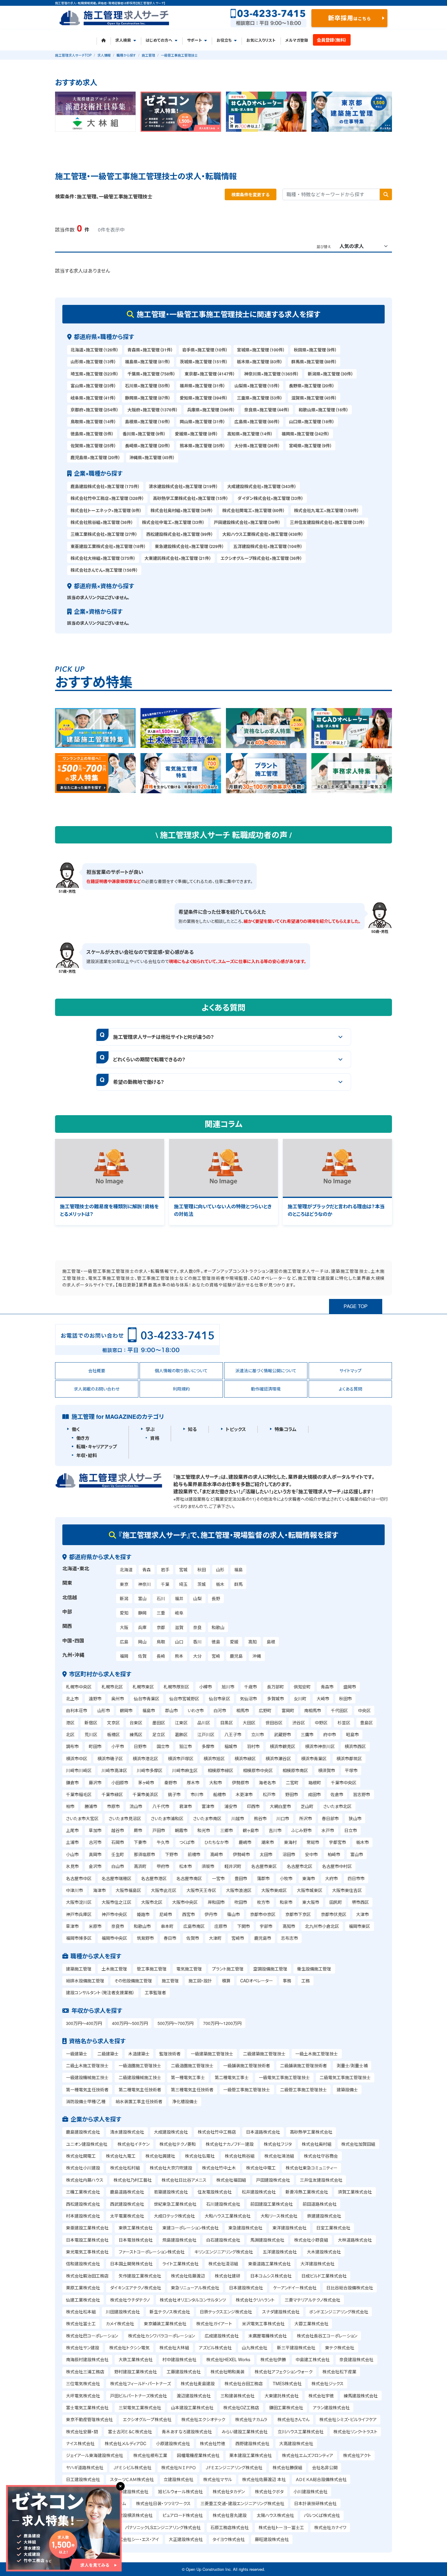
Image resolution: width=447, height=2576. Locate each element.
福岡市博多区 (79, 1938)
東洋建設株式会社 (289, 2228)
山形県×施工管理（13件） (93, 361)
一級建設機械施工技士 (87, 2077)
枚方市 (263, 1902)
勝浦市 (91, 1806)
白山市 (118, 1866)
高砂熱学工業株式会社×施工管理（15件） (191, 498)
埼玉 (183, 1584)
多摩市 (208, 1746)
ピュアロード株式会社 (183, 2515)
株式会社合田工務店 (244, 2383)
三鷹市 (307, 1734)
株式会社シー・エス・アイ (137, 2539)
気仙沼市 (248, 1698)
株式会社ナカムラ (251, 2419)
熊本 (179, 1656)
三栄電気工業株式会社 (140, 2407)
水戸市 (328, 1830)
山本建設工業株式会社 (192, 2407)
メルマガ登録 (297, 40)
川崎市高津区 (114, 1770)
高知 (252, 1642)
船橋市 (220, 1794)
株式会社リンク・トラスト (355, 2431)
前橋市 (194, 1854)
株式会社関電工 (81, 2156)
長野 (216, 1598)
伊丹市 (211, 1914)
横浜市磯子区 (110, 1758)
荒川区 (91, 1734)
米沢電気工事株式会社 (263, 2323)
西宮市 (189, 1914)
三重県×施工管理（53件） (260, 398)
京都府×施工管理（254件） (95, 410)
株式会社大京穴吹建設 (171, 2168)
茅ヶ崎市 (146, 1782)
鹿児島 (236, 1656)
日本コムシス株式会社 (271, 2276)
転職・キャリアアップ (97, 1447)
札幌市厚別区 (176, 1687)
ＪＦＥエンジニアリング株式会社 (234, 2467)
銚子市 (174, 1794)
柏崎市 (334, 1854)
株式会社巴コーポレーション (92, 2336)
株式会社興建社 (160, 2156)
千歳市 (251, 1687)
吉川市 (275, 1830)
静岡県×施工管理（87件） (148, 398)
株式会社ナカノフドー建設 (230, 2144)
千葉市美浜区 (145, 1794)
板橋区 (113, 1734)
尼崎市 (166, 1914)
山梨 (197, 1598)
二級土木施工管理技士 (87, 2065)
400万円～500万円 (130, 2023)
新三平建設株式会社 (296, 2347)
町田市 (95, 1746)
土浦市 (72, 1842)
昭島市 (352, 1734)
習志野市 (362, 1794)
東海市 (309, 1878)
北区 (70, 1734)
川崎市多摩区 (150, 1770)
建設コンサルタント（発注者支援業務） (100, 1992)
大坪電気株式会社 (83, 2396)
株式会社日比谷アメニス (184, 2180)
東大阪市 (311, 1902)
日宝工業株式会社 (333, 2228)
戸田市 (159, 1830)
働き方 (83, 1438)
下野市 (172, 1854)
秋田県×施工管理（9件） (315, 350)
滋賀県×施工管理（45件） (314, 398)
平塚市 (351, 1770)
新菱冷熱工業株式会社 (307, 2192)
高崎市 (217, 1854)
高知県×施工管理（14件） (250, 434)
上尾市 (72, 1830)
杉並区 (344, 1723)
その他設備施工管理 (133, 1981)
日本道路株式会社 (263, 2132)
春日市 (170, 1938)
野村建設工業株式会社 (136, 2372)
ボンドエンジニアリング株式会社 (339, 2312)
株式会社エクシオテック (203, 2419)
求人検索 (123, 40)
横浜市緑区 (245, 1758)
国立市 (163, 1746)
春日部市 (330, 1818)
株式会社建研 (227, 2276)
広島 (124, 1642)
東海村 (290, 1842)
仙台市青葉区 (147, 1698)
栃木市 (362, 1842)
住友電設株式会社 (215, 2192)
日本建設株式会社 (246, 2288)
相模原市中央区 (258, 1770)
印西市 (253, 1806)
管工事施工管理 (152, 1969)
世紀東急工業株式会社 (175, 2204)
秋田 (202, 1569)
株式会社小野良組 (311, 2240)
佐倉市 (337, 1794)
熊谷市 (260, 1818)
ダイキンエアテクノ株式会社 (136, 2288)
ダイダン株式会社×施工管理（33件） (270, 498)
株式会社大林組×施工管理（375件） (103, 558)
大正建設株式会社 (186, 2539)
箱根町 (315, 1782)
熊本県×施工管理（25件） (203, 445)
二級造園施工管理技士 (192, 2065)
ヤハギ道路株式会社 (85, 2467)
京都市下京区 (298, 1914)
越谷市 (118, 1830)
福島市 (149, 1710)
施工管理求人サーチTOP (73, 55)
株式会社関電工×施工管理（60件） (254, 510)
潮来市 (268, 1842)
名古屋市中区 (79, 1878)
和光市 (204, 1830)
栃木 (220, 1584)
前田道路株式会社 (320, 2204)
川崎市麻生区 (185, 1770)
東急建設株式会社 (245, 2228)
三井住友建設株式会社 (321, 2180)
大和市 (216, 1782)
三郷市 (227, 1830)
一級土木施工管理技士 (317, 2054)
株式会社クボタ (269, 2491)
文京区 (113, 1723)
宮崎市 (238, 1938)
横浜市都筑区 (349, 1758)
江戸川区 (206, 1734)
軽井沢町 (233, 1866)
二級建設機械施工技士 (140, 2077)
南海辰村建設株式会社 (87, 2359)
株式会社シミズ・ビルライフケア (348, 2419)
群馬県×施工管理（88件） (314, 361)
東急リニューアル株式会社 (195, 2288)
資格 (155, 1438)
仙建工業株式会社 (83, 2300)
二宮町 (292, 1782)
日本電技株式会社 (136, 2240)
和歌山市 (142, 1926)
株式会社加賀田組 (358, 2144)
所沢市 (306, 1818)
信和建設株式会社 (83, 2264)
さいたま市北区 (337, 1806)
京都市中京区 (263, 1914)
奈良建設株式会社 (356, 2359)
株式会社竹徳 (213, 2443)
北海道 (126, 1569)
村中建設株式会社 (179, 2359)
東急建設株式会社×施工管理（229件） (189, 546)
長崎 (161, 1656)
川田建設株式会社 (123, 2312)
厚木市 (193, 1782)
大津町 (215, 1938)
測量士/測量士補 (352, 2065)
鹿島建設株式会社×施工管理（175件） (105, 486)
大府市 (331, 1878)
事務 (287, 1981)
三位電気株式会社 (83, 2383)
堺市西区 (360, 1902)
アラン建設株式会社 (331, 2407)
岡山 (142, 1642)
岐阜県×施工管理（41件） (93, 398)
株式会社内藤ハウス (85, 2180)
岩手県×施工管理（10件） (205, 350)
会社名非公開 (325, 2467)
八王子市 (233, 1734)
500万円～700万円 (175, 2023)
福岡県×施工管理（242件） (306, 434)
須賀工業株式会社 (355, 2192)
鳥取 (161, 1642)
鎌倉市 (72, 1782)
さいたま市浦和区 (167, 1818)
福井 (179, 1598)
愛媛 (234, 1642)
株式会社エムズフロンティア (308, 2455)
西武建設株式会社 (127, 2204)
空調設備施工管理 (270, 1969)
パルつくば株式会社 (322, 2515)
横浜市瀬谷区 (278, 1758)
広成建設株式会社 (222, 2336)
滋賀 (179, 1627)
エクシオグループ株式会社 (147, 2419)
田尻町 (336, 1902)
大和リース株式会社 (279, 2216)
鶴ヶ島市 (251, 1830)
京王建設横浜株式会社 (131, 2515)
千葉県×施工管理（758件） (151, 374)
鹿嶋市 (245, 1842)
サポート (194, 40)
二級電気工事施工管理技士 (345, 2077)
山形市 (104, 1710)
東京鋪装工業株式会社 (165, 2323)
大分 (197, 1656)
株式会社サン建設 (83, 2347)
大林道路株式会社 (355, 2240)
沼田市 (289, 1854)
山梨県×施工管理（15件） (257, 386)
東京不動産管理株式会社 (89, 2419)
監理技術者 (170, 2054)
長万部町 (275, 1687)
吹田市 (241, 1902)
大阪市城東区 (310, 1890)
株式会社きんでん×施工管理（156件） (104, 570)
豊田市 (241, 1878)
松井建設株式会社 (259, 2192)
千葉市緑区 (112, 1794)
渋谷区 (299, 1723)
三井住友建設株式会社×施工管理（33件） (327, 522)
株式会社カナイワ (330, 2527)
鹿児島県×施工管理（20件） (95, 457)
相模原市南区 (295, 1770)
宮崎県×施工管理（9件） (310, 445)
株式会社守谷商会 (321, 2156)
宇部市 (266, 1926)
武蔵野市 (282, 1734)
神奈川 (144, 1584)
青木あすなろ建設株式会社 (187, 2431)
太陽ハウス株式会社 (275, 2515)
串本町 (167, 1926)
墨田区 (159, 1723)
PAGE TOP (356, 1306)
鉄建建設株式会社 (324, 2216)
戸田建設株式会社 (273, 2180)
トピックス (236, 1429)
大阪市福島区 (128, 1890)
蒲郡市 (263, 1878)
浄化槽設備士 (185, 2101)
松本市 (185, 1866)
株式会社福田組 (231, 2180)
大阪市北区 (152, 1902)
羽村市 (253, 1746)
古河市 (95, 1842)
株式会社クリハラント (255, 2300)
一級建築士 (77, 2054)
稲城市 (231, 1746)
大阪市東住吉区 (347, 1890)
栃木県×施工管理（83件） (260, 361)
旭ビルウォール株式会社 (180, 2491)
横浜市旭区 (214, 1758)
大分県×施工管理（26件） (257, 445)
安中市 (311, 1854)
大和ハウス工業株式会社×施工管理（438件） (263, 534)
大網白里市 (280, 1806)
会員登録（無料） (332, 40)
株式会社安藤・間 (82, 2431)
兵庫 (142, 1627)
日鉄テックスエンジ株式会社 (226, 2312)
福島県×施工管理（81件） (148, 361)
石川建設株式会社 (223, 2204)
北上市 (72, 1698)
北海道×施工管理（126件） (95, 350)
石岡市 (118, 1842)
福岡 (124, 1656)
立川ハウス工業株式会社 (301, 2431)
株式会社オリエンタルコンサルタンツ (193, 2300)
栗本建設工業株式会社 (251, 2455)
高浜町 (140, 1866)
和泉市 (286, 1902)
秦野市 (171, 1782)
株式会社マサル (218, 2479)
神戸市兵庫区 (79, 1914)
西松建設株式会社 (83, 2204)
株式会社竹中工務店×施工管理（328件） (107, 498)
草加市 (95, 1830)
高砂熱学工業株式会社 (311, 2132)
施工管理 (148, 55)
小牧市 (286, 1878)
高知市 (289, 1926)
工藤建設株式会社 (184, 2372)
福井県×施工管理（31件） (203, 386)
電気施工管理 (189, 1969)
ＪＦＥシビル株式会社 (132, 2467)
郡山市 (172, 1710)
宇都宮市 (338, 1842)
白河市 (220, 1710)
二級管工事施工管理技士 (303, 2089)
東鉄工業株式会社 (136, 2228)
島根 (271, 1642)
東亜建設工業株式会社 (87, 2228)
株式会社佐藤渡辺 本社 (264, 2479)
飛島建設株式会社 (179, 2240)
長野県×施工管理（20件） (312, 386)
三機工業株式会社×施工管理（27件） (104, 534)
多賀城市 (275, 1698)
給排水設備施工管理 (85, 1981)
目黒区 (227, 1723)
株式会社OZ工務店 (241, 2407)
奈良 (197, 1627)
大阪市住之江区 (116, 1902)
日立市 (351, 1830)
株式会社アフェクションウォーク (284, 2372)
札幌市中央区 (79, 1687)
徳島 (216, 1642)
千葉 (165, 1584)
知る (192, 1429)
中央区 (364, 1710)
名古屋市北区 (300, 1866)
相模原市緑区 (220, 1770)
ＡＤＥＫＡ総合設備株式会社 (321, 2479)
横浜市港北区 (145, 1758)
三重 (161, 1613)
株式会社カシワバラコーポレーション (161, 2336)
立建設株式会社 (178, 2479)
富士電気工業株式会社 (87, 2407)
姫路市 (143, 1914)
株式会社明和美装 (227, 2372)
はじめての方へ (159, 40)
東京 (124, 1584)
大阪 (124, 1627)
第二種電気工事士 (232, 2077)
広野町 (265, 1710)
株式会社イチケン (133, 2144)
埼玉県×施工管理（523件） (95, 374)
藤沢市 (95, 1782)
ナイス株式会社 (80, 2443)
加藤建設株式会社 (131, 2491)
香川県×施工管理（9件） (144, 434)
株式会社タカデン (229, 2491)
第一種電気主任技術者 (87, 2089)
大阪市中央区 (185, 1902)
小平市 (118, 1746)
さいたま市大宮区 (82, 1818)
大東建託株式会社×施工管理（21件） (178, 558)
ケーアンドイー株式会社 (295, 2288)
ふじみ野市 (301, 1830)
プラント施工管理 (228, 1969)
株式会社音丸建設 (230, 2515)
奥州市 (118, 1698)
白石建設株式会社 (223, 2240)
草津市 (72, 1926)
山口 (179, 1642)
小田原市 (120, 1782)
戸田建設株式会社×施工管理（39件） (247, 522)
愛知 (124, 1613)
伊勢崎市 (241, 1854)
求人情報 (104, 55)
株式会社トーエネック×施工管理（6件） (106, 510)
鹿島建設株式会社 (83, 2132)
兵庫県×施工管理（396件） (211, 410)
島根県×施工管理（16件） (148, 421)
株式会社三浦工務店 (85, 2372)
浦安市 (231, 1806)
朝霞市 (181, 1830)
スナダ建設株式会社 (281, 2312)
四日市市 (356, 1878)
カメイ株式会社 (120, 2323)
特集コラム (286, 1429)
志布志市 (289, 1938)
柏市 (70, 1806)
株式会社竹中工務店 (217, 2132)
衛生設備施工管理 (314, 1969)
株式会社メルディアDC (125, 2443)
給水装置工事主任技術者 (139, 2101)
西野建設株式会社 (252, 2443)
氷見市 (72, 1866)
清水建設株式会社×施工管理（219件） (183, 486)
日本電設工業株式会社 (87, 2240)
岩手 (165, 1569)
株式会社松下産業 (339, 2372)
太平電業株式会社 (127, 2216)
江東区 (181, 1723)
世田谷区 (274, 1723)
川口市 (283, 1818)
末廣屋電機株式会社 (268, 2336)
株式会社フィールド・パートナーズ (140, 2383)
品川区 (204, 1723)
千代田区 (339, 1710)
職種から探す (126, 55)
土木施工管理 (114, 1969)
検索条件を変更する (251, 194)
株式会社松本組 (81, 2312)
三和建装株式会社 (237, 2396)
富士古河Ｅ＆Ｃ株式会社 (130, 2431)
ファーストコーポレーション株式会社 (152, 2252)
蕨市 (138, 1830)
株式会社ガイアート (214, 2323)
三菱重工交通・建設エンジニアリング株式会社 (242, 2503)
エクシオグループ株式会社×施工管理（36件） (261, 558)
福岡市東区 (359, 1926)
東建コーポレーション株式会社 (191, 2228)
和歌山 (218, 1627)
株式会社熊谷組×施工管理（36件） (102, 522)
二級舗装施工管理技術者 (303, 2065)
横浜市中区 (77, 1758)
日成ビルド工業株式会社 (324, 2276)
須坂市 (208, 1866)
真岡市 (95, 1854)
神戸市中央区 (114, 1914)
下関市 (244, 1926)
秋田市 (345, 1698)
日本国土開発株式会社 (131, 2264)
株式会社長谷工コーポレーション (327, 2336)
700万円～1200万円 (222, 2023)
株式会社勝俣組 (287, 2467)
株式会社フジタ (278, 2144)
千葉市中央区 (344, 1782)
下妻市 (140, 1842)
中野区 (321, 1723)
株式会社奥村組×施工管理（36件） (182, 510)
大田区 (249, 1723)
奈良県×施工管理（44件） (267, 410)
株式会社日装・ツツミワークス (163, 2503)
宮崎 (216, 1656)
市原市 (113, 1806)
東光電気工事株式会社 (87, 2252)
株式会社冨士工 (81, 2323)
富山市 (357, 1854)
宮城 (183, 1569)
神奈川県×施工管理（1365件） (272, 374)
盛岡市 (350, 1687)
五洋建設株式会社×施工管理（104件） (268, 546)
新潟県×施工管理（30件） (331, 374)
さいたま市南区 (207, 1818)
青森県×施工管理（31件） (150, 350)
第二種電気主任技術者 (140, 2089)
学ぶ (150, 1429)
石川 (161, 1598)
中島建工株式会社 (313, 2359)
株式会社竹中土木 (219, 2168)
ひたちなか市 (217, 1842)
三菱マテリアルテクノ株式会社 (312, 2300)
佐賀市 (193, 1938)
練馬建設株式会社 (361, 2396)
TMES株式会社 (287, 2383)
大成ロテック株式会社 (174, 2216)
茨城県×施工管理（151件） (204, 361)
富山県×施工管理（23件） (93, 386)
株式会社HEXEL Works (228, 2359)
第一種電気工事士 (188, 2077)
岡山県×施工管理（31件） (203, 421)
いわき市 (196, 1710)
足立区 (159, 1734)
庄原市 (221, 1926)
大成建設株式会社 (171, 2132)
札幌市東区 (143, 1687)
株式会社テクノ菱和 (178, 2144)
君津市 (185, 1806)
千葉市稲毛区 (79, 1794)
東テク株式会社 (340, 2347)
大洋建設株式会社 (317, 2264)
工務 (306, 1981)
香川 (197, 1642)
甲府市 (163, 1866)
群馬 (238, 1584)
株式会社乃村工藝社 (133, 2180)
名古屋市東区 (264, 1866)
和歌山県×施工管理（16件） (324, 410)
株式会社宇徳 (321, 2396)
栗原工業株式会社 (83, 2288)
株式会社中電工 (261, 2168)
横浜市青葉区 (314, 1758)
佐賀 (142, 1656)
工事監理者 (155, 1992)
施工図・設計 (200, 1981)
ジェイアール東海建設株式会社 (95, 2455)
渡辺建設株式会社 (194, 2396)
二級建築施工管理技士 (264, 2054)
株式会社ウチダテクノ (130, 2300)
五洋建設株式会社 (280, 2252)
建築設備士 (347, 2089)
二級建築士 (108, 2054)
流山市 (136, 1806)
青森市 (327, 1687)
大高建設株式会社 (296, 2443)
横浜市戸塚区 (181, 1758)
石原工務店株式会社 (230, 2527)
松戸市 (269, 1794)
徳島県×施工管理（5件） (92, 434)
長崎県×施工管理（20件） (148, 445)
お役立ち (224, 40)
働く (76, 1429)
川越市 (238, 1818)
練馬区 (136, 1734)
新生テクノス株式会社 (170, 2312)
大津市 (362, 1914)
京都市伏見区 (334, 1914)
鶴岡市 (126, 1710)
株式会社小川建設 (83, 2168)
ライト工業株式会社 (180, 2264)
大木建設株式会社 (324, 2252)
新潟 (124, 1598)
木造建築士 (139, 2054)
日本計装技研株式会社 (315, 2503)
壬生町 (118, 1854)
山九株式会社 (255, 2347)
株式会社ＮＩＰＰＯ (178, 2467)
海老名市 (267, 1782)
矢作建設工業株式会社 (140, 2276)
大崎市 (323, 1698)
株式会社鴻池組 (279, 2156)
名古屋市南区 (189, 1878)
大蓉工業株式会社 (311, 2323)
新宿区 (91, 1723)
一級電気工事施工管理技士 (284, 2077)
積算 (226, 1981)
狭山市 (355, 1818)
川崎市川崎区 (79, 1770)
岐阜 (179, 1613)
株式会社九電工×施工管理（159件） (327, 510)
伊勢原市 (241, 1782)
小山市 (72, 1854)
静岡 (142, 1613)
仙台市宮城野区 (184, 1698)
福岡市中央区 (114, 1938)
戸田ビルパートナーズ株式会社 (139, 2396)
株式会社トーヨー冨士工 (281, 2527)
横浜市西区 (355, 1746)
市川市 (197, 1794)
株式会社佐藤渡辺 (188, 2276)
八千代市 (161, 1806)
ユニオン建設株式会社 (87, 2144)
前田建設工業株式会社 (272, 2204)
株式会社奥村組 (317, 2144)
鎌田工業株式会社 (286, 2407)
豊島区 (366, 1723)
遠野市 (95, 1698)
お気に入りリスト (261, 40)
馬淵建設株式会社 (267, 2240)
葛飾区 (181, 1734)
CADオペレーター (257, 1981)
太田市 (266, 1854)
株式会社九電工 (121, 2156)
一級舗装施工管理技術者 (247, 2065)
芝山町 (307, 1806)
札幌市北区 (112, 1687)
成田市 (314, 1794)
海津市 (99, 1890)
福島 (238, 1569)
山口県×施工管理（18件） (312, 421)
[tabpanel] (95, 112)
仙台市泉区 (220, 1698)
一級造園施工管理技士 (140, 2065)
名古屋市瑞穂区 (116, 1878)
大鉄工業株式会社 (136, 2359)
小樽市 (206, 1687)
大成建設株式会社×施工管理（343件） (262, 486)
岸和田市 (216, 1902)
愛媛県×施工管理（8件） (196, 434)
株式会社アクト (357, 2455)
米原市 (95, 1926)
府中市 (330, 1734)
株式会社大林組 (174, 2347)
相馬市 (243, 1710)
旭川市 (228, 1687)
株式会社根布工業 (150, 2455)
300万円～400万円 (84, 2023)
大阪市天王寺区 (201, 1890)
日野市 (140, 1746)
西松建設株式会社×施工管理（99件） (180, 534)
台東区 (136, 1723)
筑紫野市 (145, 1938)
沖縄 (257, 1656)
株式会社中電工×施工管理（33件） (173, 522)
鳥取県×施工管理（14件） (93, 421)
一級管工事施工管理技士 (247, 2089)
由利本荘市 (77, 1710)
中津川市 (74, 1890)
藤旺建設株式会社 (272, 2539)
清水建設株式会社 (127, 2132)
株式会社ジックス (327, 2383)
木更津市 (244, 1794)
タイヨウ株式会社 (229, 2539)
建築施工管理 (79, 1969)
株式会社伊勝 (273, 2359)
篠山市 (234, 1914)
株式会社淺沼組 (223, 2264)
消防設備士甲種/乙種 (86, 2101)
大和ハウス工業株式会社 (228, 2216)
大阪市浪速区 (239, 1890)
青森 (147, 1569)
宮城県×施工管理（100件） (261, 350)
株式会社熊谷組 (240, 2156)
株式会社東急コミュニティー (312, 2168)
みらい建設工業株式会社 (245, 2431)
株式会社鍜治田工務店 (87, 2276)
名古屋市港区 (154, 1878)
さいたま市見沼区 (125, 1818)
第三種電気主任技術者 (192, 2089)
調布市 (72, 1746)
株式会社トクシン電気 (129, 2347)
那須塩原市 (144, 1854)
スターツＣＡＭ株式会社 (132, 2479)
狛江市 (185, 1746)
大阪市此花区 (164, 1890)
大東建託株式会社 (282, 2396)
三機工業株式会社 (83, 2192)
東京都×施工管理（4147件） (210, 374)
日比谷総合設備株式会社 (350, 2288)
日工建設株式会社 (83, 2479)
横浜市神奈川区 (320, 1746)
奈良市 (118, 1926)
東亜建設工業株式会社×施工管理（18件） (108, 546)
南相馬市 (313, 1710)
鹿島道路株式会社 (127, 2192)
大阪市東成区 (274, 1890)
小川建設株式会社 (310, 2491)
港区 (70, 1723)
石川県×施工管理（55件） (148, 386)
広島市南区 (194, 1926)
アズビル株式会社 (215, 2347)
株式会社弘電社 (200, 2156)
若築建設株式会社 (171, 2192)
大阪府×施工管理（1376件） (153, 410)
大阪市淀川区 (79, 1902)
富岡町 (288, 1710)
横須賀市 (327, 1770)
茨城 (202, 1584)
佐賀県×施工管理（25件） (93, 445)
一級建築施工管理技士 (212, 2054)
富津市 (208, 1806)
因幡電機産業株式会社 (198, 2455)
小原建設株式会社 (173, 2443)
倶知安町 (302, 1687)
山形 (220, 1569)
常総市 (313, 1842)
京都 (161, 1627)
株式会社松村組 (125, 2168)
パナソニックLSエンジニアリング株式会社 (163, 2527)
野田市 (292, 1794)
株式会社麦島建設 (198, 2383)
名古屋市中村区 (337, 1866)
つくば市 (187, 1842)
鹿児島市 (263, 1938)
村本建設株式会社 (83, 2216)
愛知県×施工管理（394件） (204, 398)
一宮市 (218, 1878)
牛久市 (163, 1842)
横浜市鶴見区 (282, 1746)
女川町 (300, 1698)
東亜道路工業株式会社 (269, 2264)
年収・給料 (87, 1455)
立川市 (258, 1734)
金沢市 (95, 1866)
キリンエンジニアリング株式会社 (224, 2252)
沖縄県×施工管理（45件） (152, 457)
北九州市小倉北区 (322, 1926)
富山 (142, 1598)
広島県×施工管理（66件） (257, 421)
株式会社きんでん (293, 2419)
